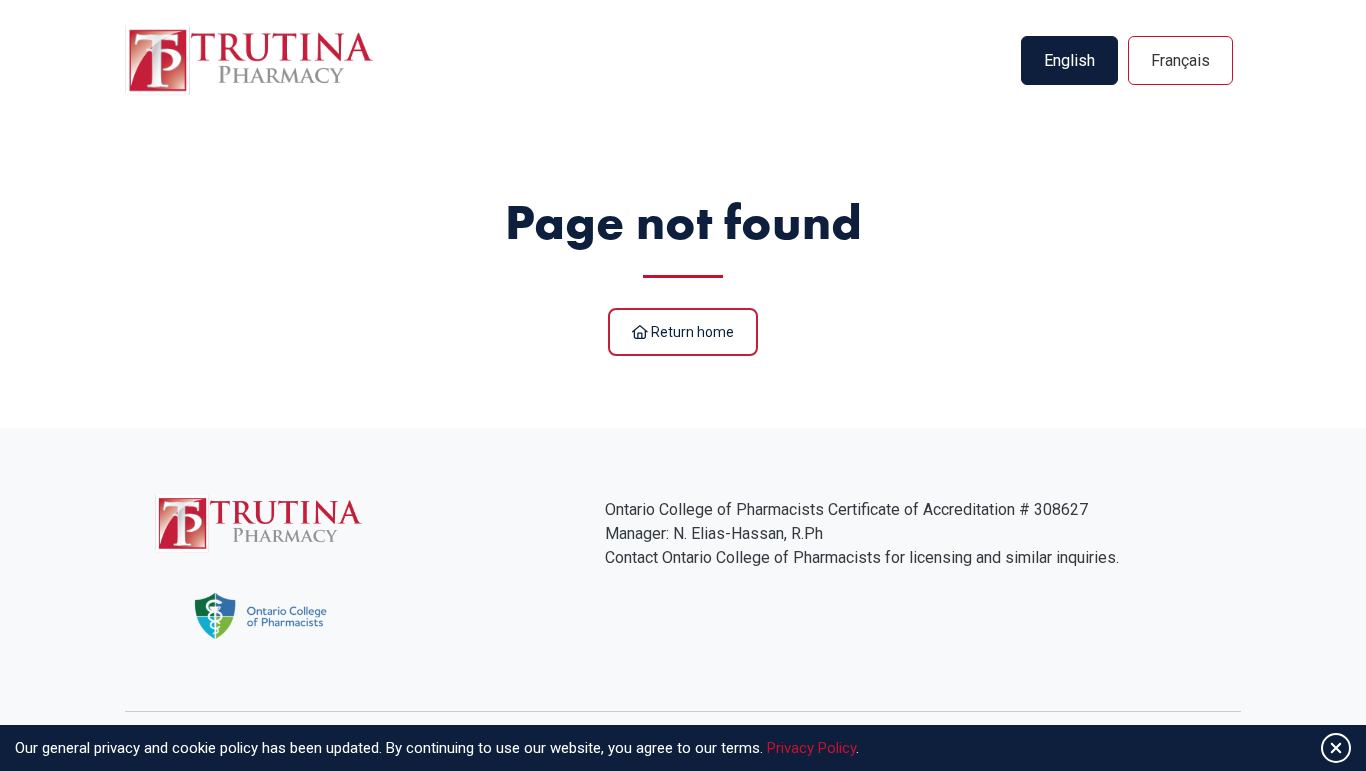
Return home (691, 332)
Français (1180, 60)
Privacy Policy (811, 748)
